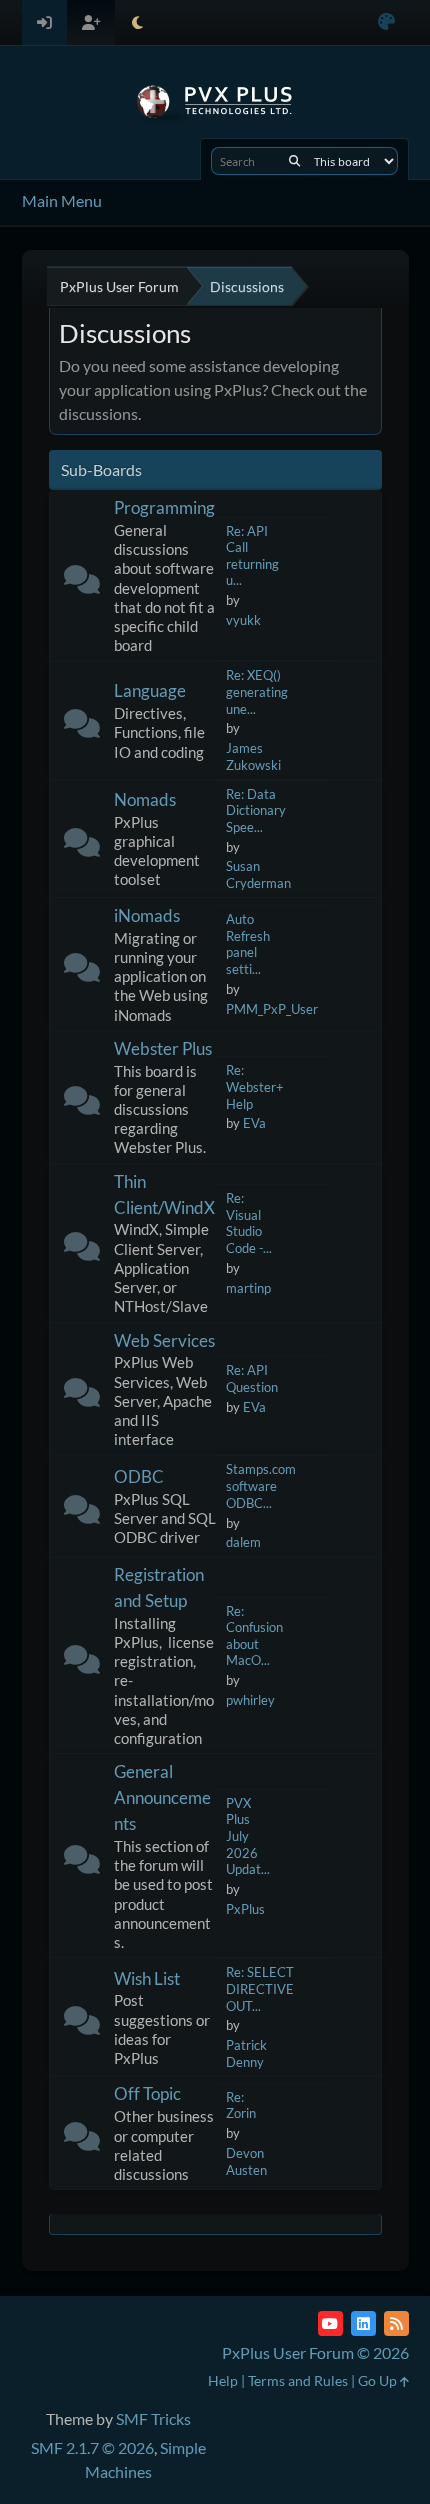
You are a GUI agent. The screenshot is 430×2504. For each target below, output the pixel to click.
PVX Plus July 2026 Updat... (248, 1836)
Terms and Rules (298, 2380)
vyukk (243, 620)
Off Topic (147, 2093)
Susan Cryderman (258, 874)
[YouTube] (330, 2323)
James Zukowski (253, 756)
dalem (243, 1542)
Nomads (145, 799)
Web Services (164, 1340)
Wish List (147, 1978)
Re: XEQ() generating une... (257, 691)
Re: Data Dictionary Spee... (256, 810)
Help (223, 2380)
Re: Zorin (241, 2105)
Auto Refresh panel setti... (248, 944)
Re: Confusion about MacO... (254, 1636)
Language (150, 690)
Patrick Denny (246, 2053)
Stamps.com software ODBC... (261, 1485)
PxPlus (245, 1909)
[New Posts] (82, 583)
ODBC (139, 1476)
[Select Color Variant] (386, 22)
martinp (248, 1288)
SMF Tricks (153, 2418)
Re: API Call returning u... (252, 556)
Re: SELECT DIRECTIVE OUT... (260, 1988)
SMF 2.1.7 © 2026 (92, 2447)
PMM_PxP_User (272, 1009)
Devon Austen (246, 2161)
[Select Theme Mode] (137, 22)
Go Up (379, 2380)
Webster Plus (163, 1048)
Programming (164, 507)
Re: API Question (252, 1378)
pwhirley (250, 1700)
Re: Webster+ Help (255, 1086)
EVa (254, 1123)
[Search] (294, 161)
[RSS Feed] (396, 2323)
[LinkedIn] (363, 2323)
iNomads (147, 915)
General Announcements (162, 1797)
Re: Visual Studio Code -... (249, 1223)
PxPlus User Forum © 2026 (315, 2352)
